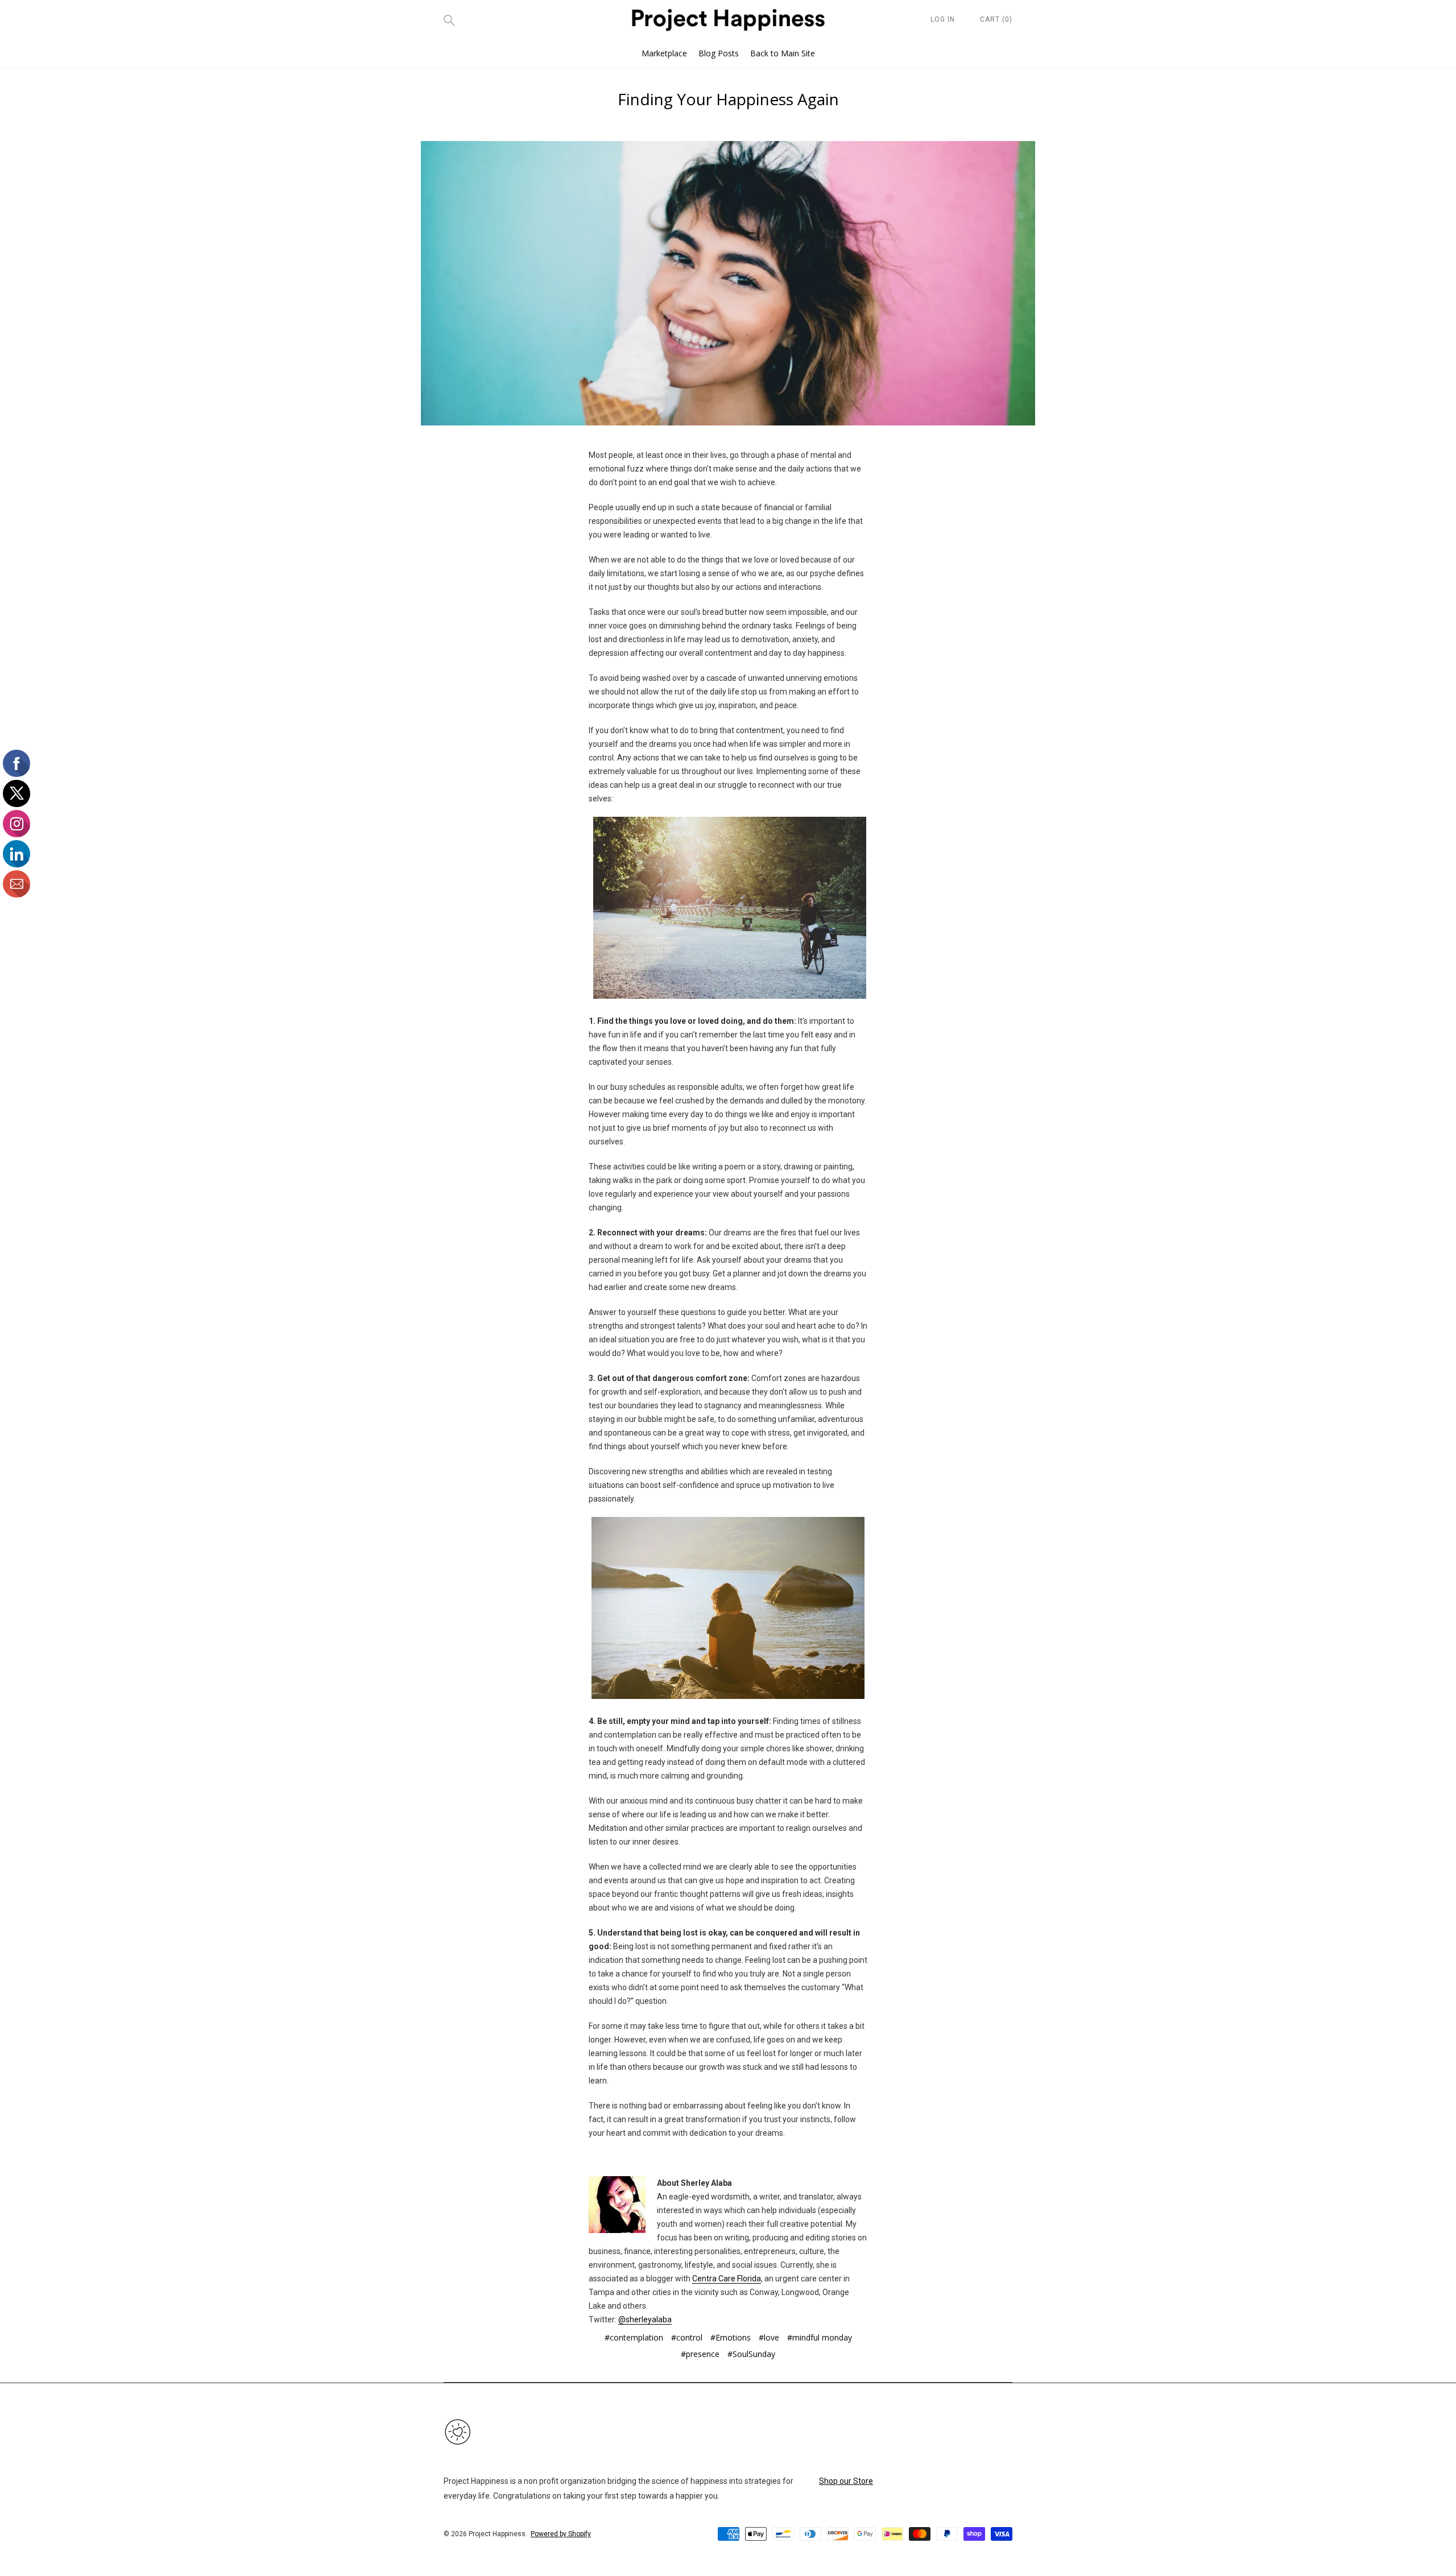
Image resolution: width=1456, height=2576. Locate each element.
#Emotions (731, 2337)
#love (769, 2337)
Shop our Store (846, 2481)
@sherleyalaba (645, 2319)
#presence (700, 2354)
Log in (943, 19)
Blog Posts (719, 53)
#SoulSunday (751, 2354)
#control (687, 2337)
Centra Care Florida (727, 2279)
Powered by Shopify (561, 2534)
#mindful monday (820, 2337)
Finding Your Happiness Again (728, 99)
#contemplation (634, 2337)
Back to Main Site (783, 53)
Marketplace (664, 53)
